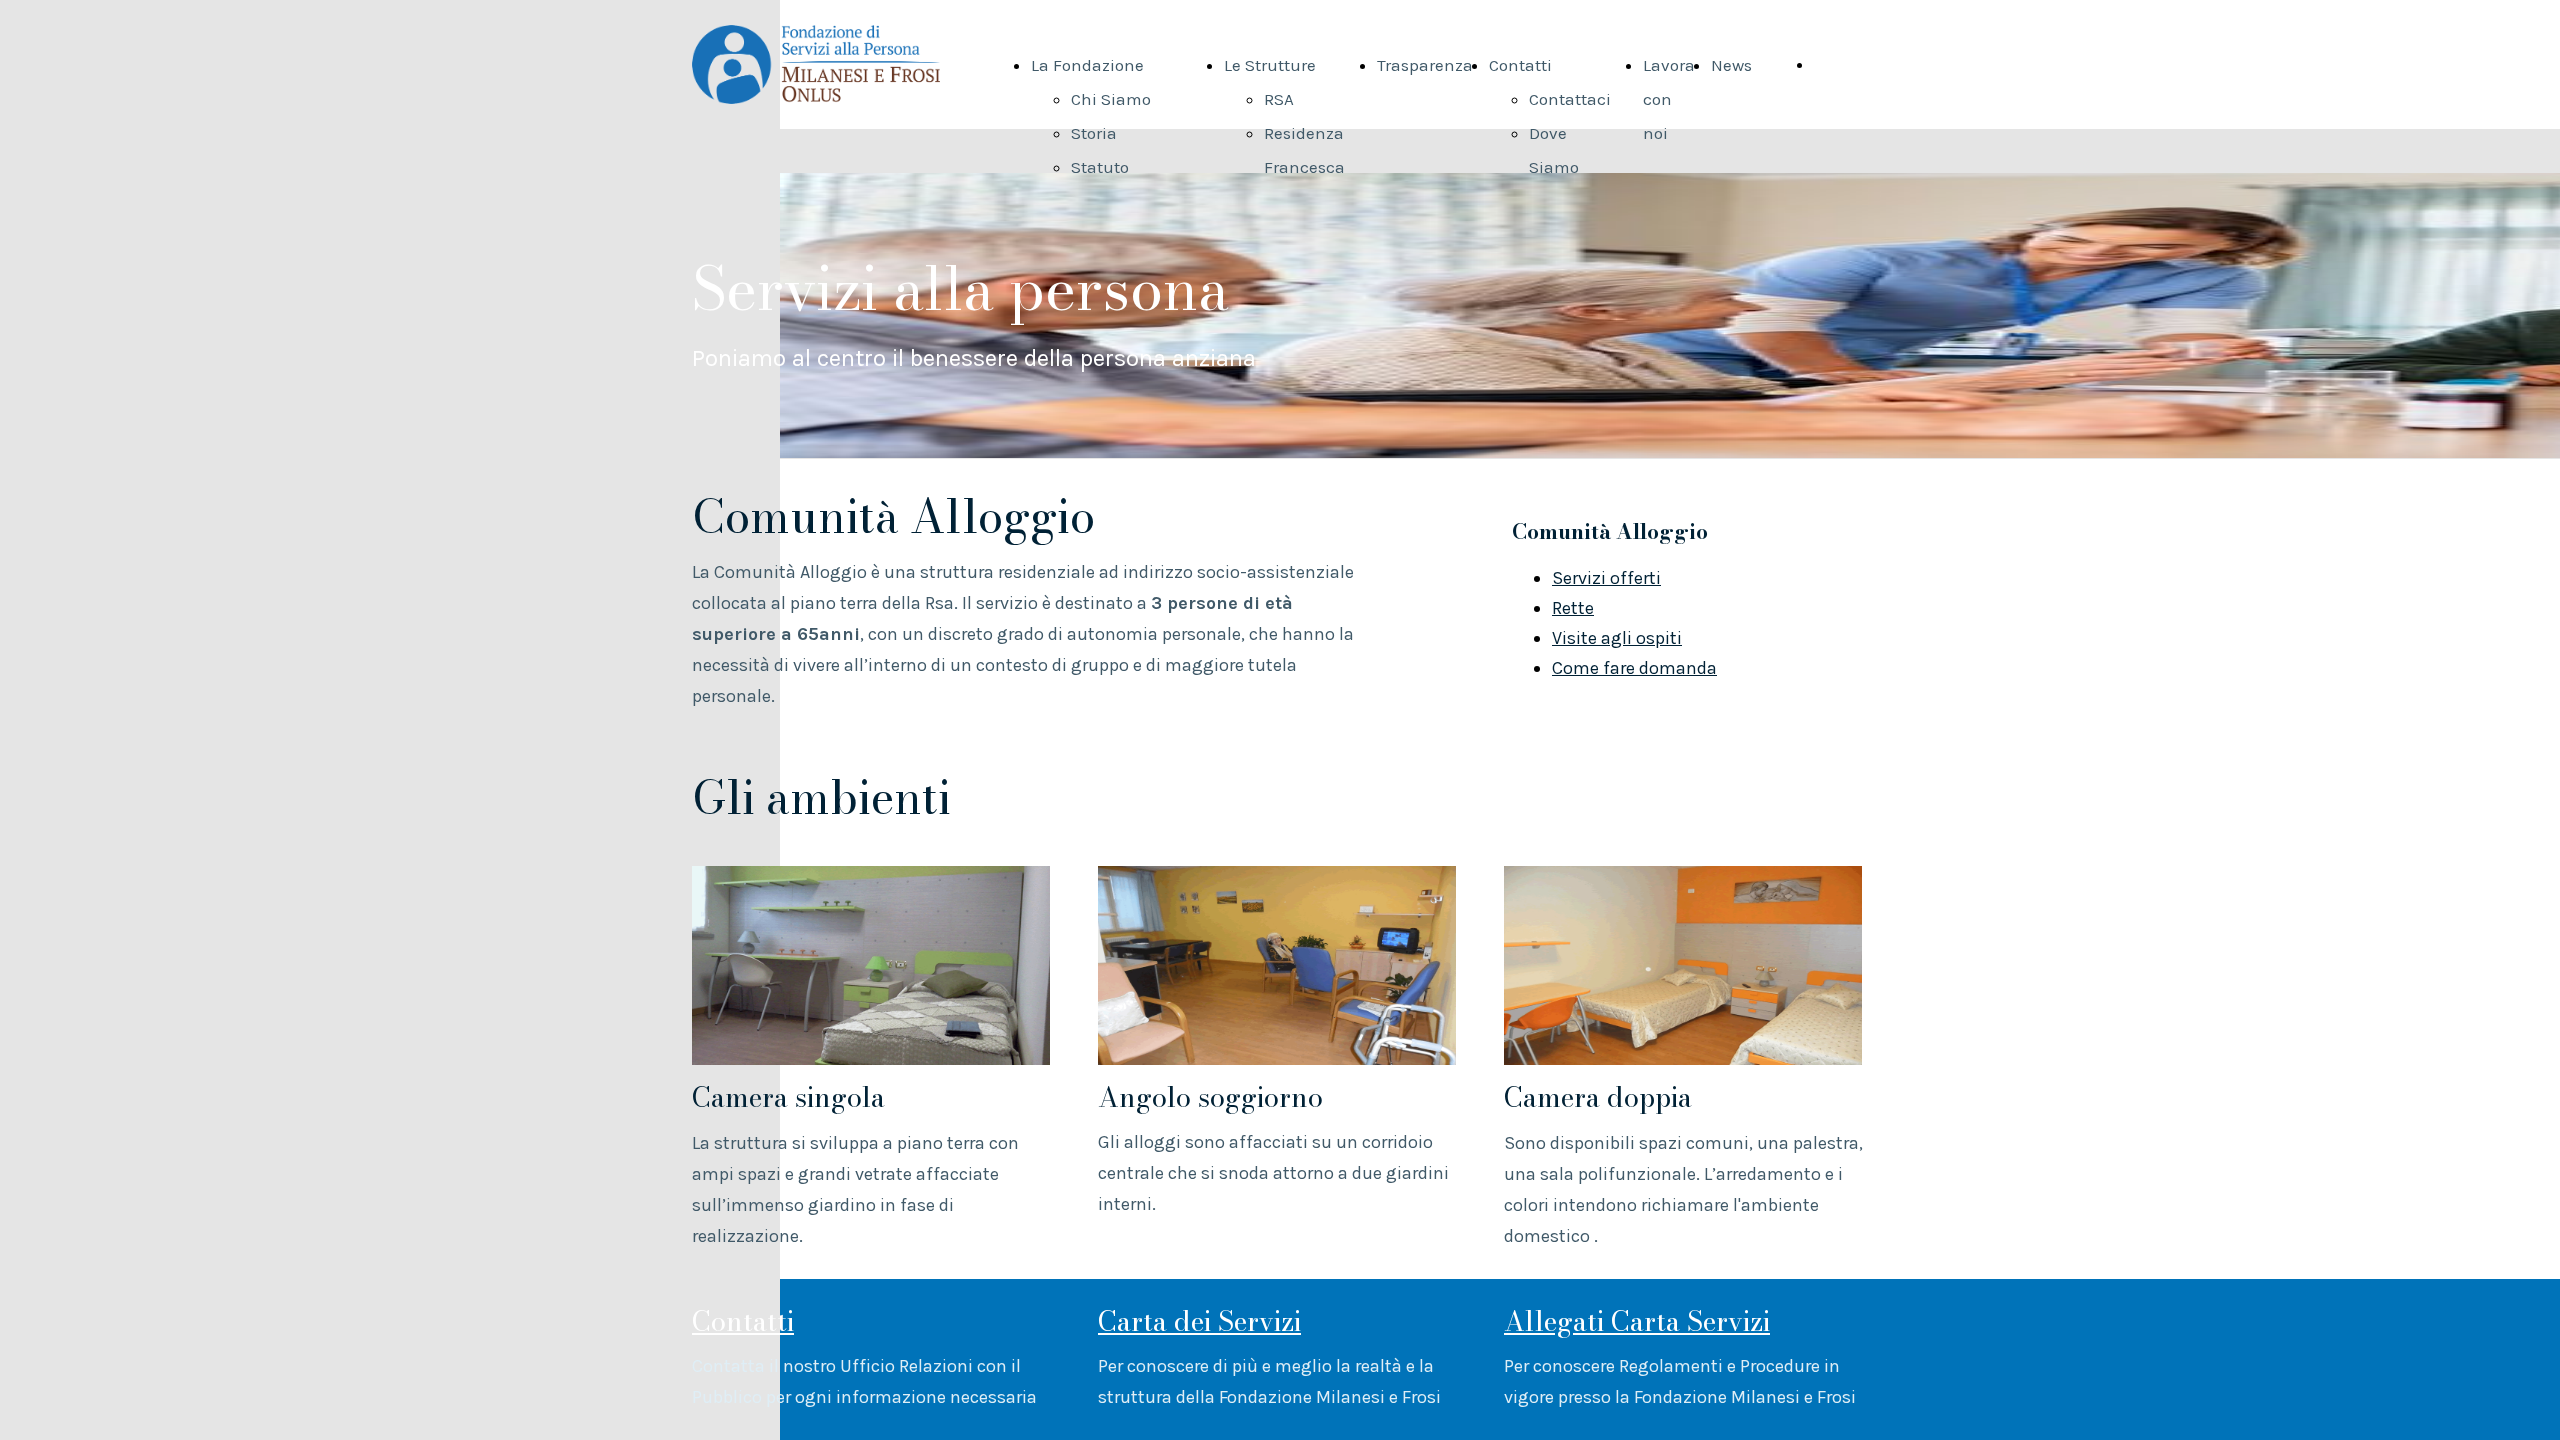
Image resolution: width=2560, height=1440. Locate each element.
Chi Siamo (1111, 99)
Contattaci (1570, 99)
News (1731, 65)
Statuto (1100, 167)
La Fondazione (1087, 65)
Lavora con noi (1669, 99)
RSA (1279, 99)
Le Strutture (1270, 65)
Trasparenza (1425, 65)
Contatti (1520, 65)
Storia (1094, 133)
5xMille (1842, 64)
